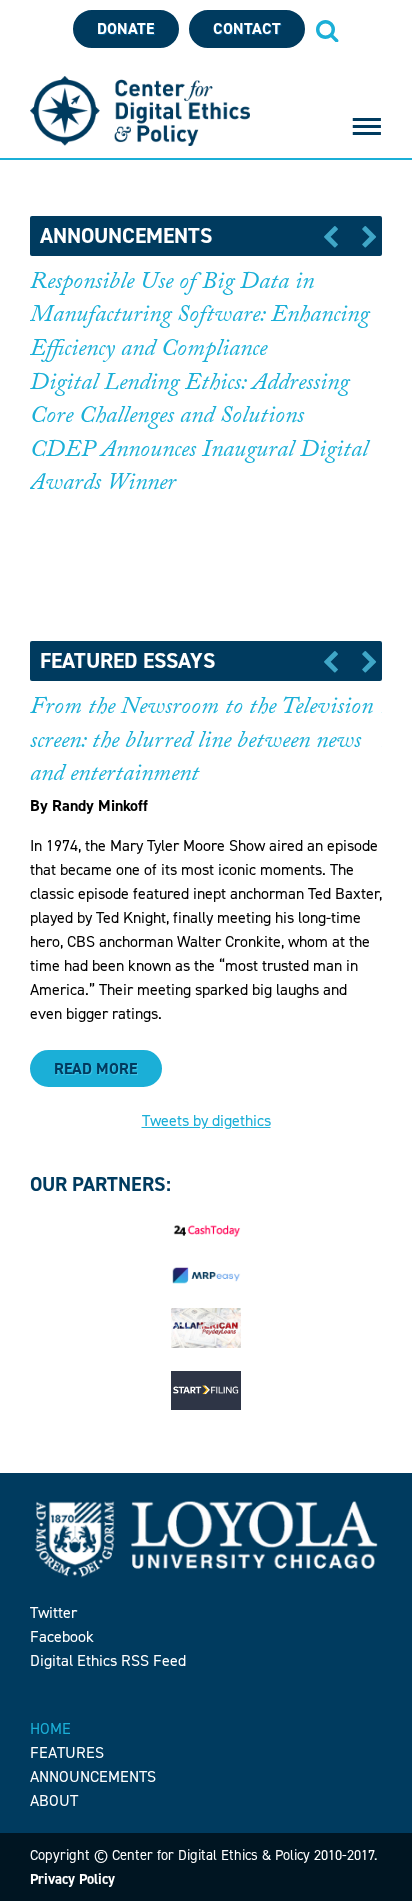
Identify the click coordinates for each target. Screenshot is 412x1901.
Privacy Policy (72, 1879)
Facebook (62, 1636)
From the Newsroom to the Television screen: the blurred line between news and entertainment (201, 743)
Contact (247, 28)
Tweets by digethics (206, 1120)
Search (327, 30)
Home (50, 1728)
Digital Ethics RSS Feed (108, 1660)
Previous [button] (337, 236)
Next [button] (363, 236)
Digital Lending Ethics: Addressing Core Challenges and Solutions (189, 402)
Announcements (93, 1776)
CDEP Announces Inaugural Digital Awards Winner (199, 469)
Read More (95, 1068)
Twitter (53, 1612)
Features (67, 1752)
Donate (125, 28)
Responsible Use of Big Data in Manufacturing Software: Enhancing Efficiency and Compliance (199, 318)
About (54, 1800)
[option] (206, 397)
